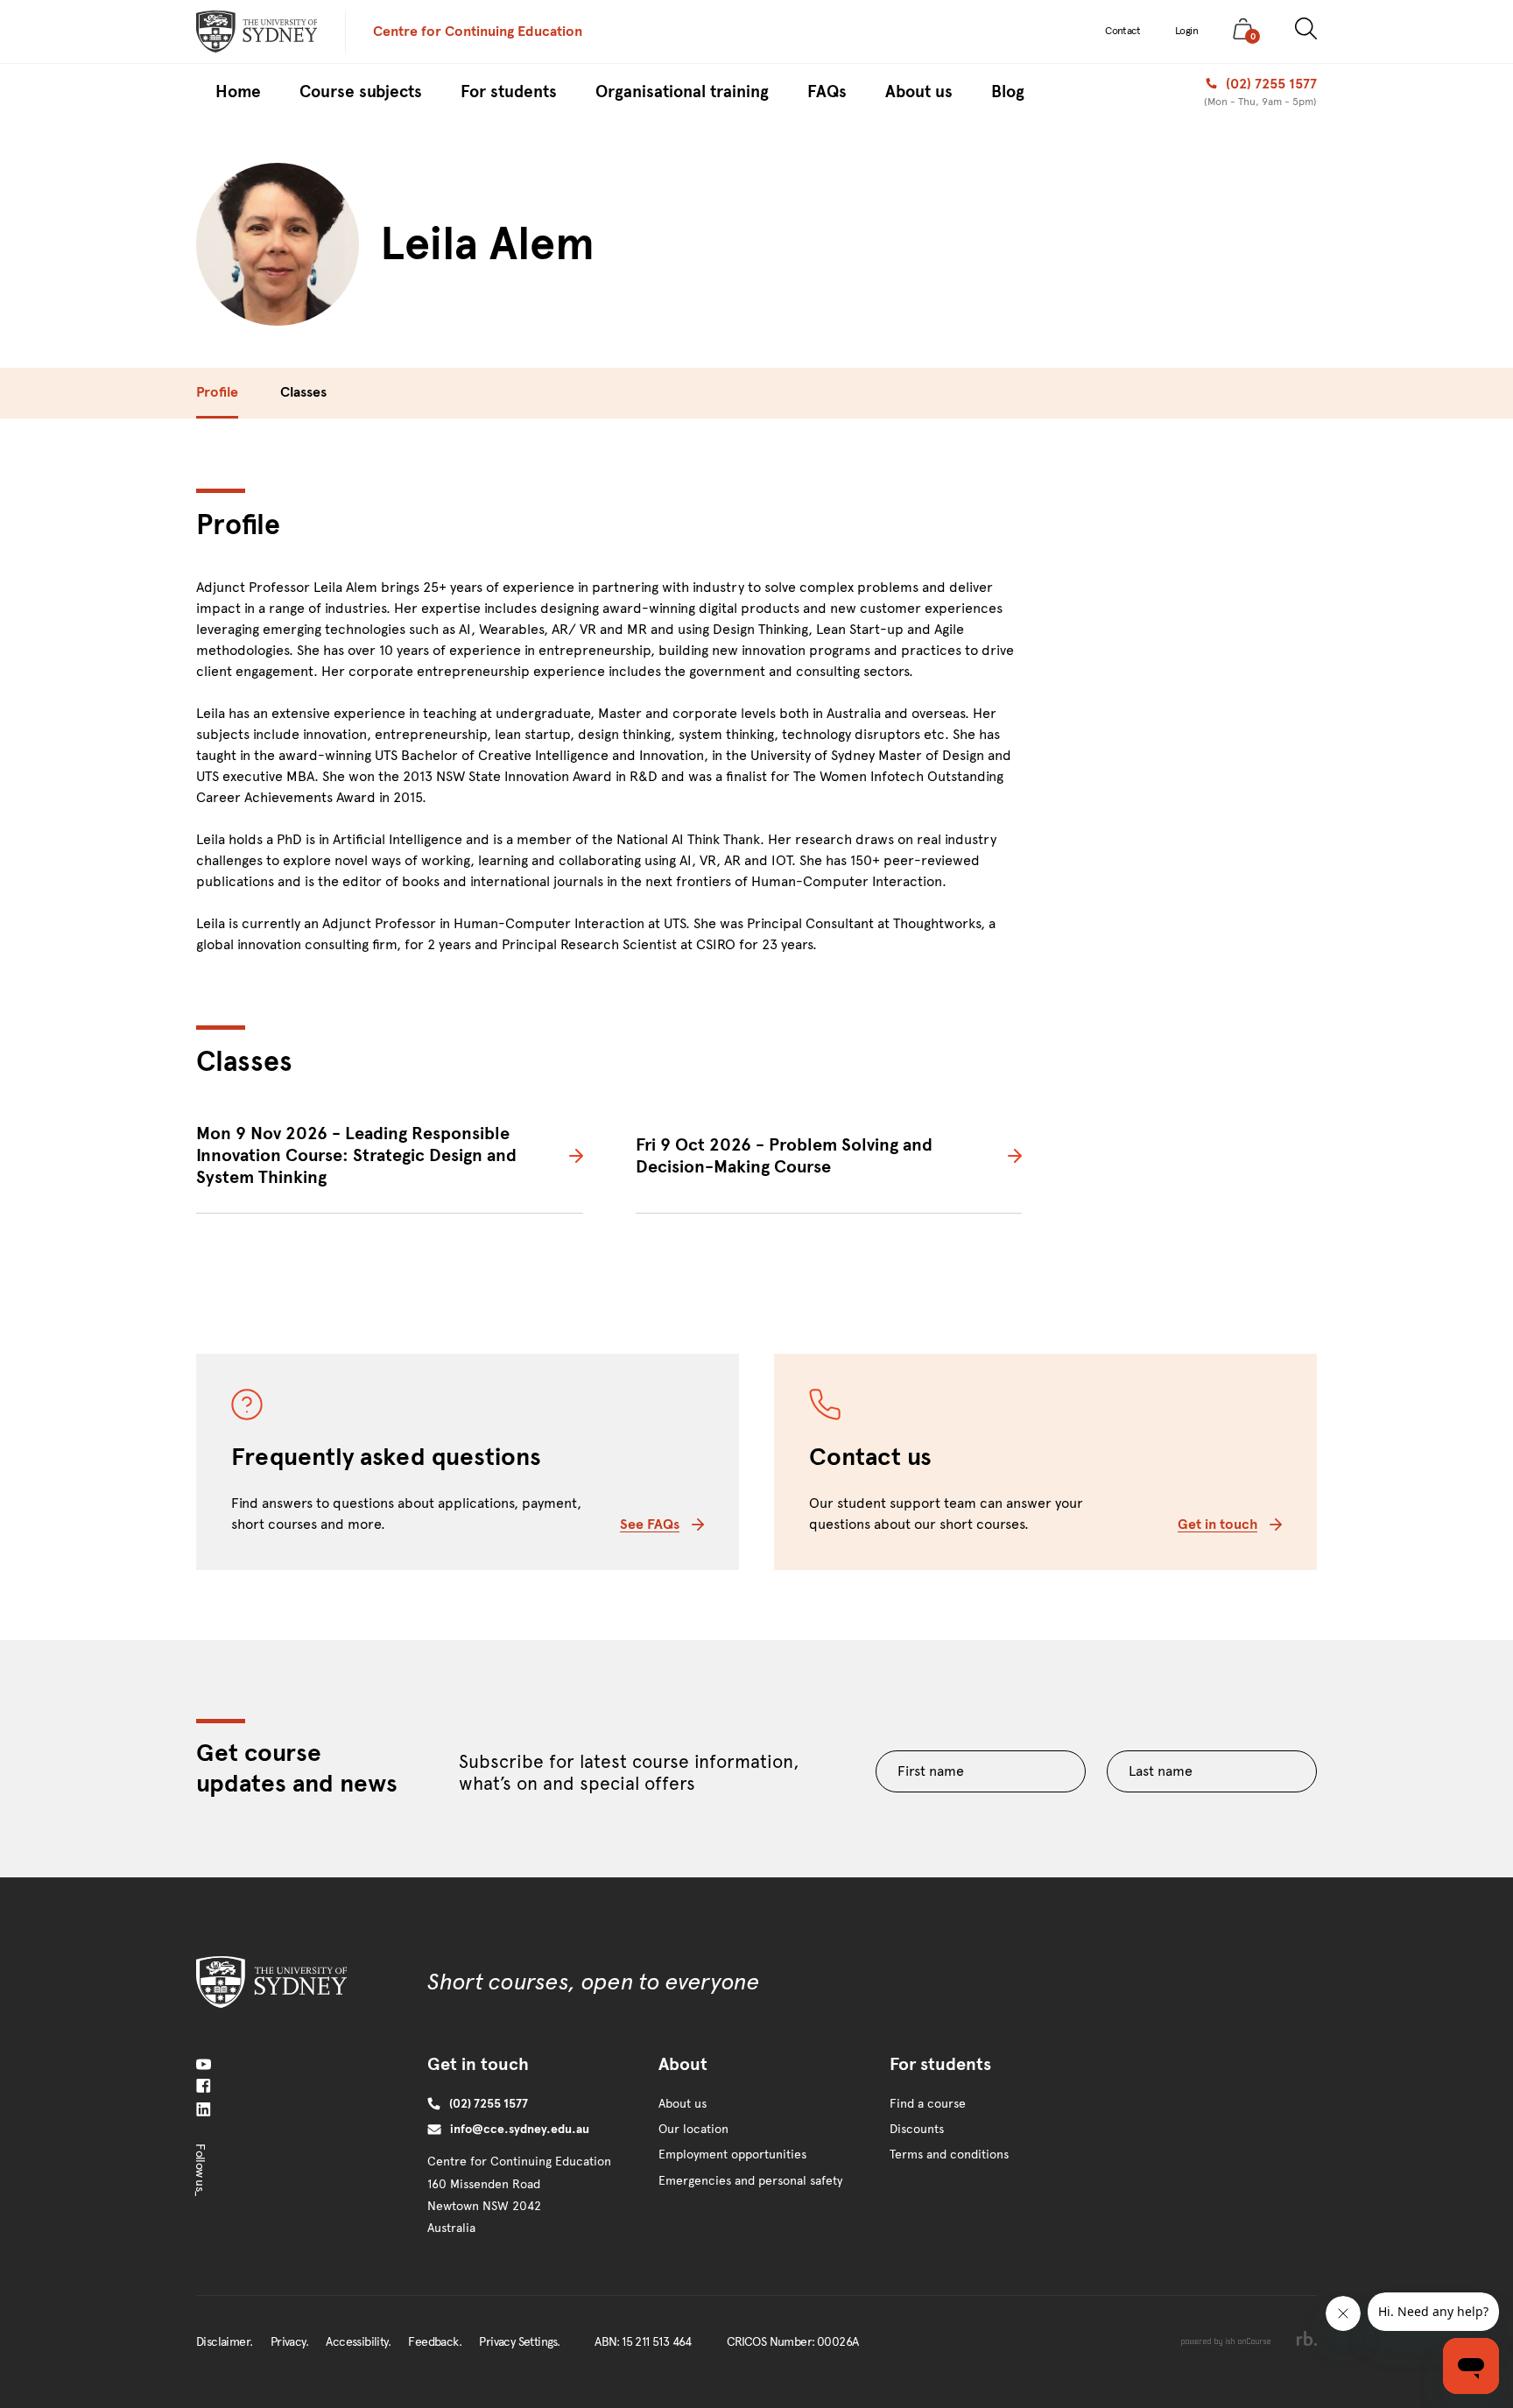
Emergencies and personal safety (750, 2181)
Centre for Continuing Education (478, 31)
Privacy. (289, 2342)
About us (683, 2104)
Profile (217, 392)
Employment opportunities (732, 2155)
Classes (303, 392)
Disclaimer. (224, 2342)
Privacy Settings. (519, 2342)
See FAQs (650, 1524)
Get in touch (1217, 1524)
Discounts (917, 2129)
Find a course (928, 2104)
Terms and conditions (949, 2155)
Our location (693, 2129)
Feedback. (435, 2342)
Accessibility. (358, 2342)
